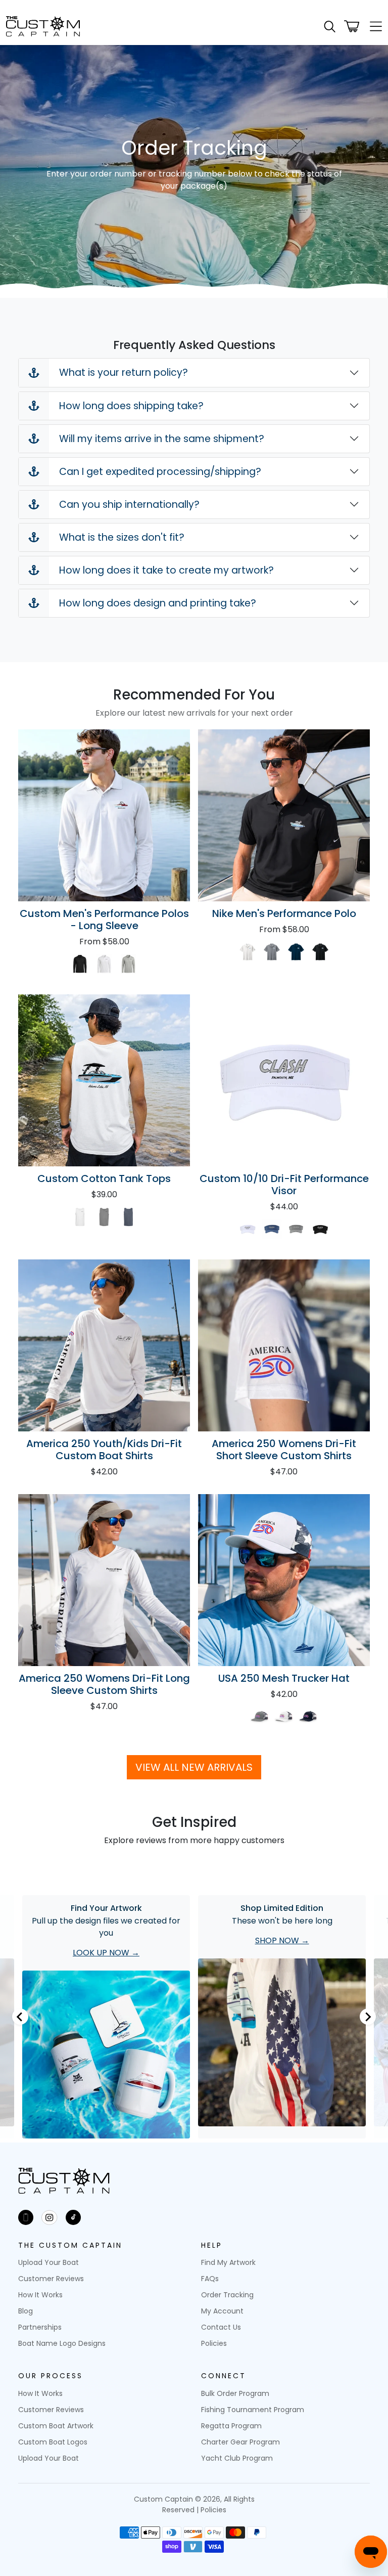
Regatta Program (231, 2426)
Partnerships (40, 2327)
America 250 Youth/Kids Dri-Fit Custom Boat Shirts (104, 1450)
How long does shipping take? (131, 406)
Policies (214, 2343)
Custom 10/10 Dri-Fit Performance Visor (284, 1185)
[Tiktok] (73, 2217)
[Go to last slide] (20, 2017)
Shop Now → (282, 1940)
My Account (222, 2311)
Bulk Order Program (235, 2393)
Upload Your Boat (48, 2262)
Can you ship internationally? (129, 505)
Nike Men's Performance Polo (284, 913)
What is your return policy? (124, 373)
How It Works (40, 2295)
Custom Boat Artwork (56, 2426)
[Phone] (26, 2217)
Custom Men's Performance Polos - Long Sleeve (104, 920)
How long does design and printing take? (158, 603)
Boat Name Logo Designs (62, 2343)
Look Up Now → (106, 1953)
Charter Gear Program (240, 2442)
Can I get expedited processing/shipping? (160, 472)
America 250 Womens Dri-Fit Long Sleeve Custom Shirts (104, 1684)
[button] (330, 27)
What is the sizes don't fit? (122, 537)
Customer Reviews (51, 2279)
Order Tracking (227, 2295)
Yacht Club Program (237, 2458)
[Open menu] (373, 26)
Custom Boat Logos (53, 2442)
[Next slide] (368, 2017)
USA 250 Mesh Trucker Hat (284, 1678)
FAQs (210, 2279)
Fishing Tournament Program (253, 2410)
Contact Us (221, 2327)
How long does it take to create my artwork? (166, 570)
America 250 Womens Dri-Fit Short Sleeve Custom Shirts (284, 1450)
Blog (26, 2311)
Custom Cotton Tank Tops (104, 1178)
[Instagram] (50, 2217)
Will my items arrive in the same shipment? (162, 439)
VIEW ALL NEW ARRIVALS (194, 1767)
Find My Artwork (228, 2262)
